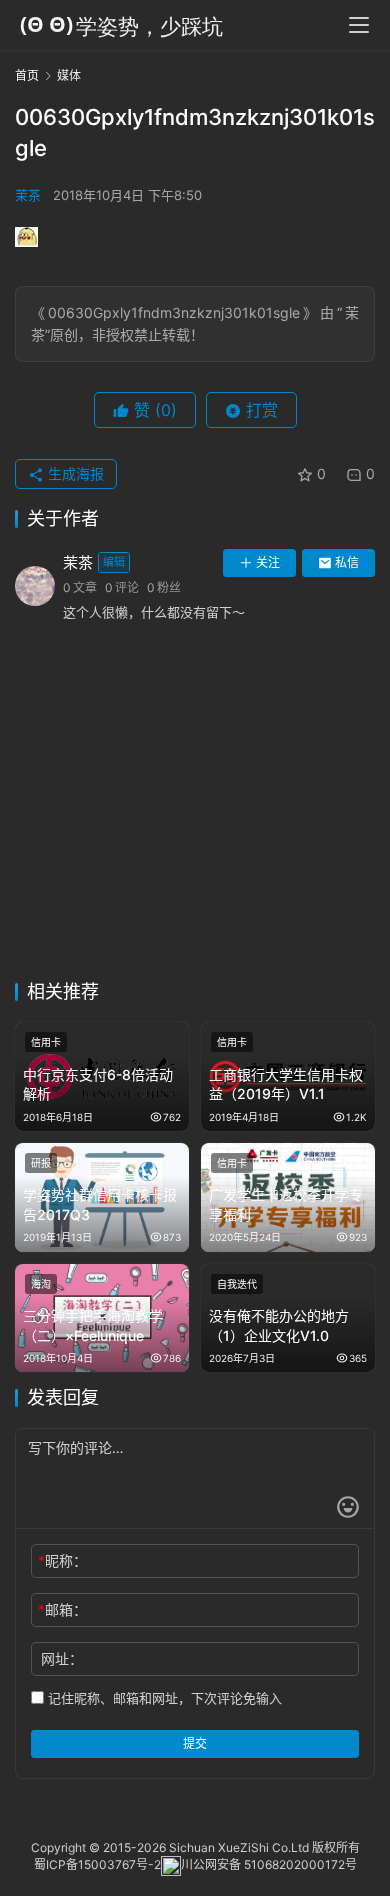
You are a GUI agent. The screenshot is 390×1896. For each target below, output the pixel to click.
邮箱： (62, 1609)
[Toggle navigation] (359, 25)
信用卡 (46, 1042)
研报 (41, 1163)
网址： (62, 1658)
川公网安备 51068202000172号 (269, 1864)
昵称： (62, 1560)
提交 (195, 1743)
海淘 (41, 1284)
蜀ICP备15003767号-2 (97, 1864)
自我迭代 (237, 1284)
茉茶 (28, 195)
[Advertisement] (195, 812)
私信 (347, 562)
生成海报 (74, 473)
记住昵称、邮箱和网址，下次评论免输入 (163, 1698)
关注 (268, 562)
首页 (27, 75)
